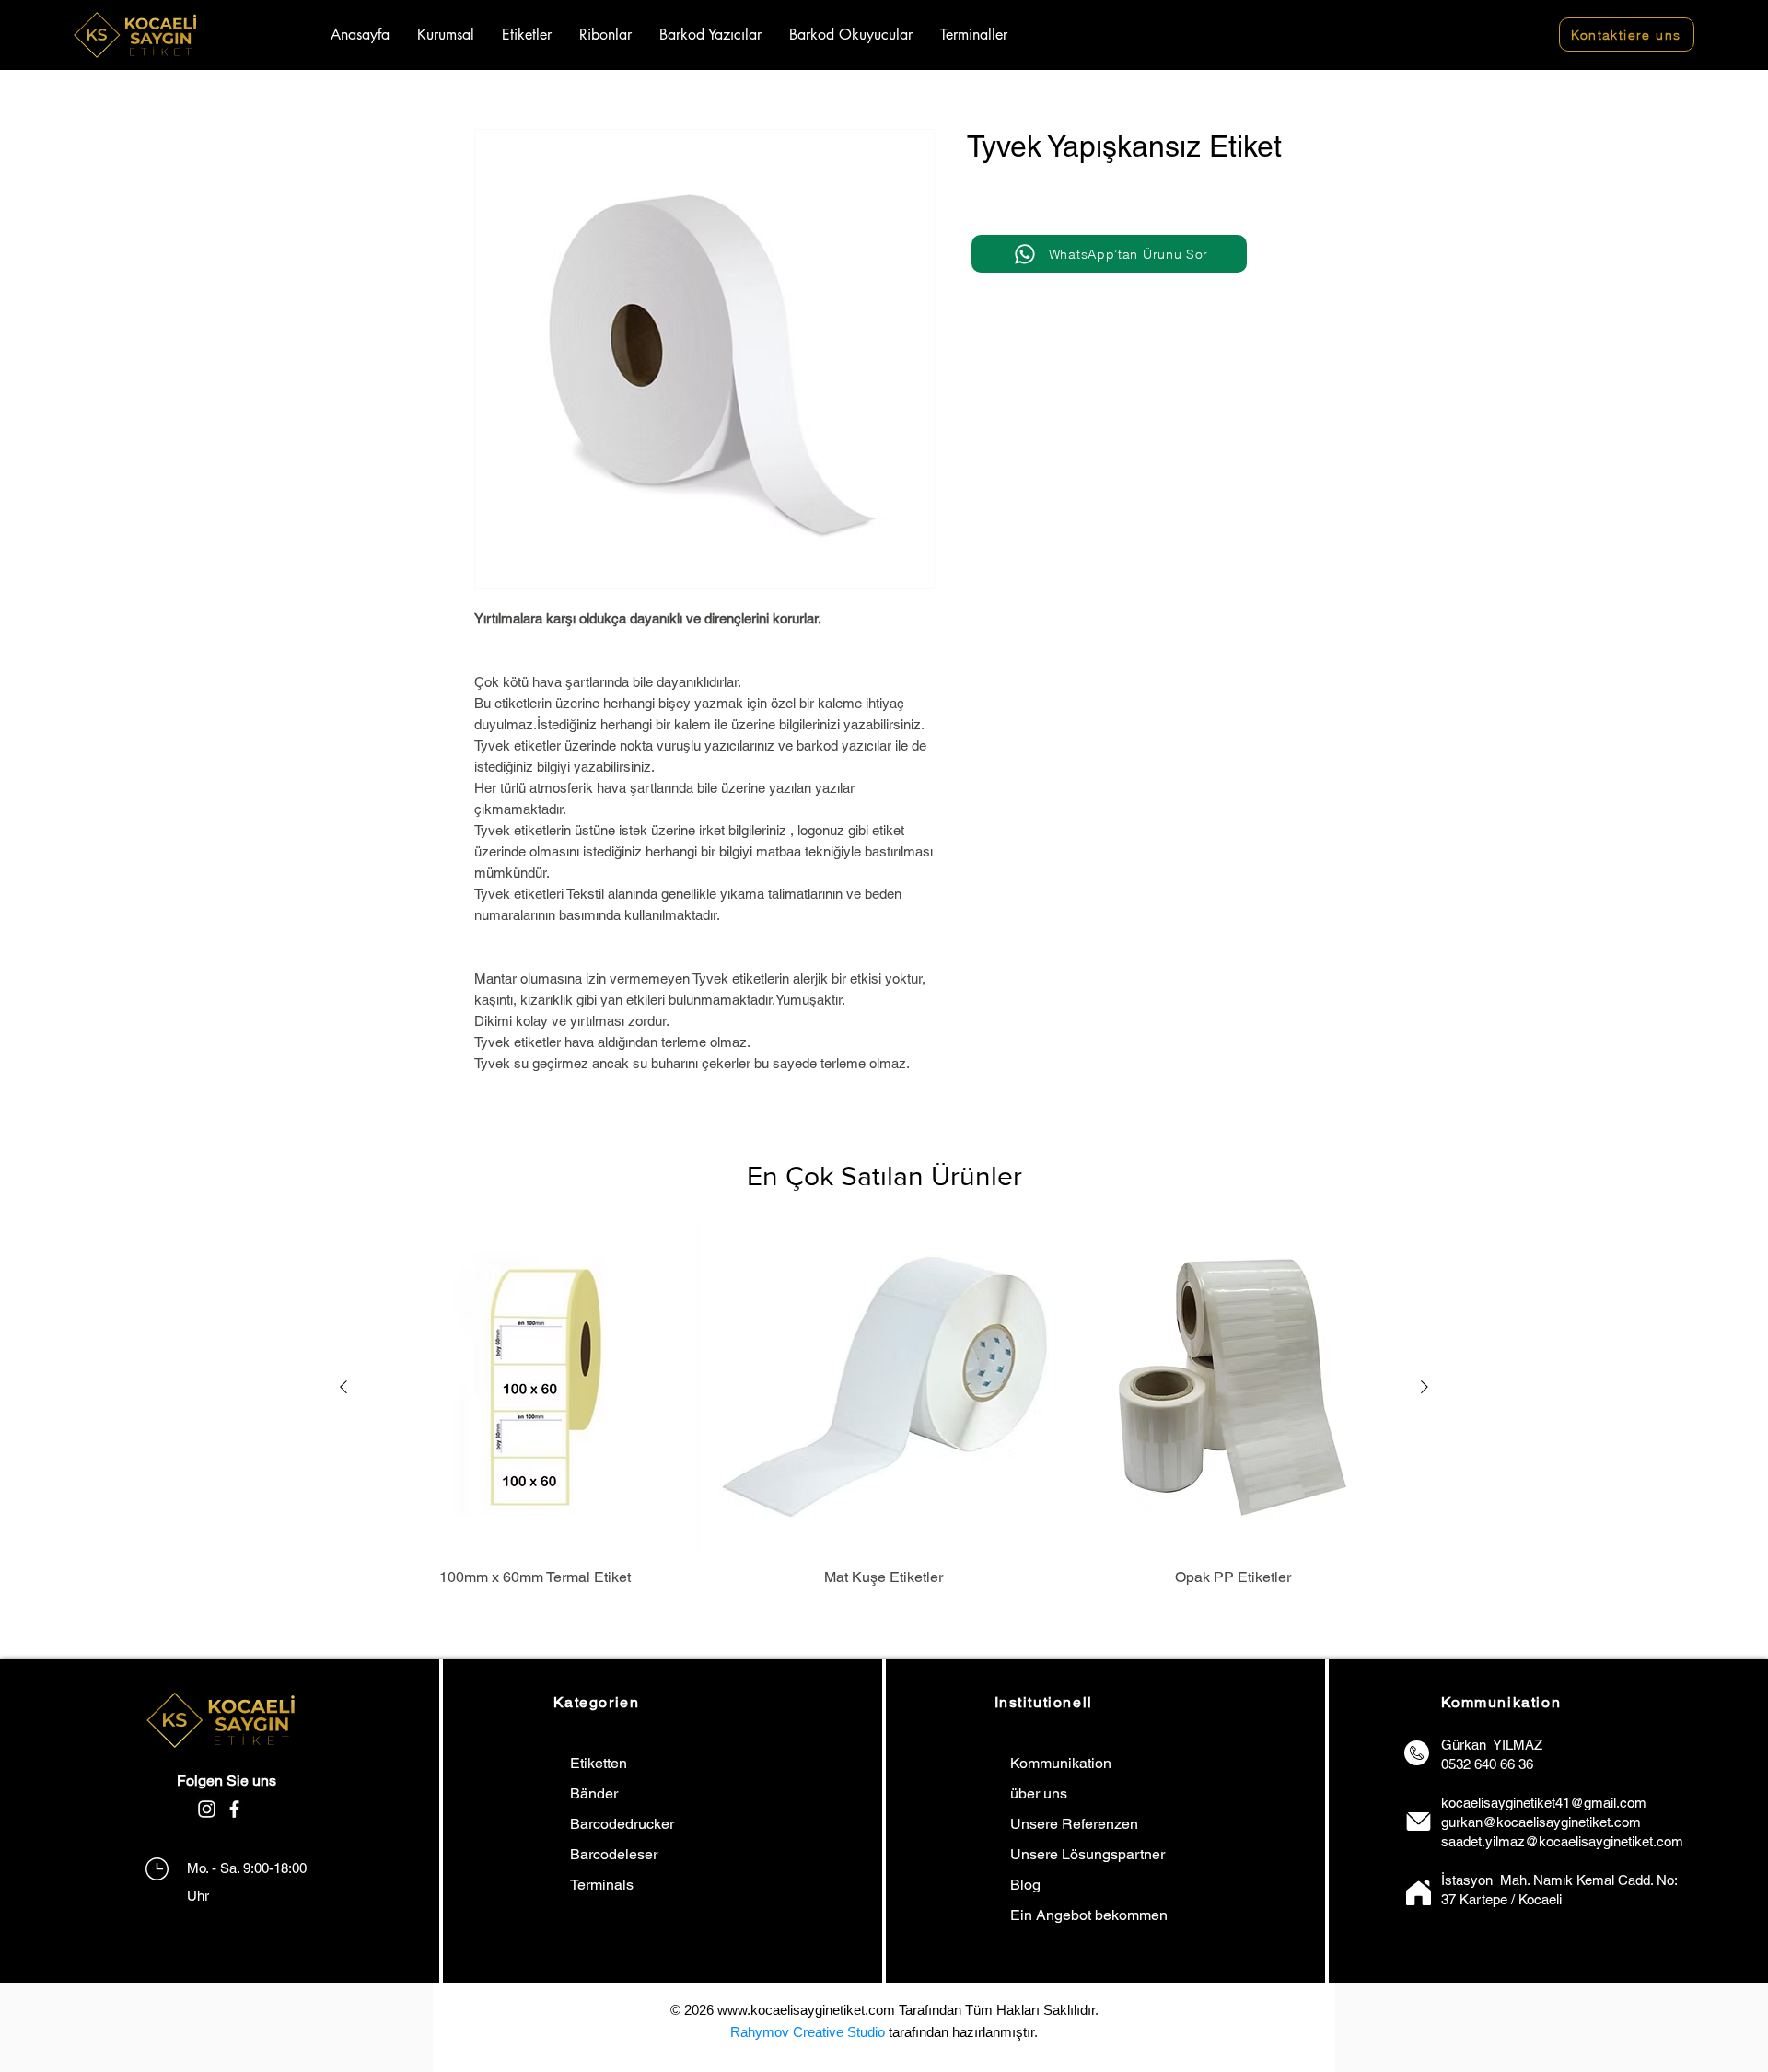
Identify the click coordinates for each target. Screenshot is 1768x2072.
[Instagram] (207, 1809)
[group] (884, 1405)
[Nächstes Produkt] (1425, 1387)
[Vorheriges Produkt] (343, 1387)
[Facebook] (234, 1809)
